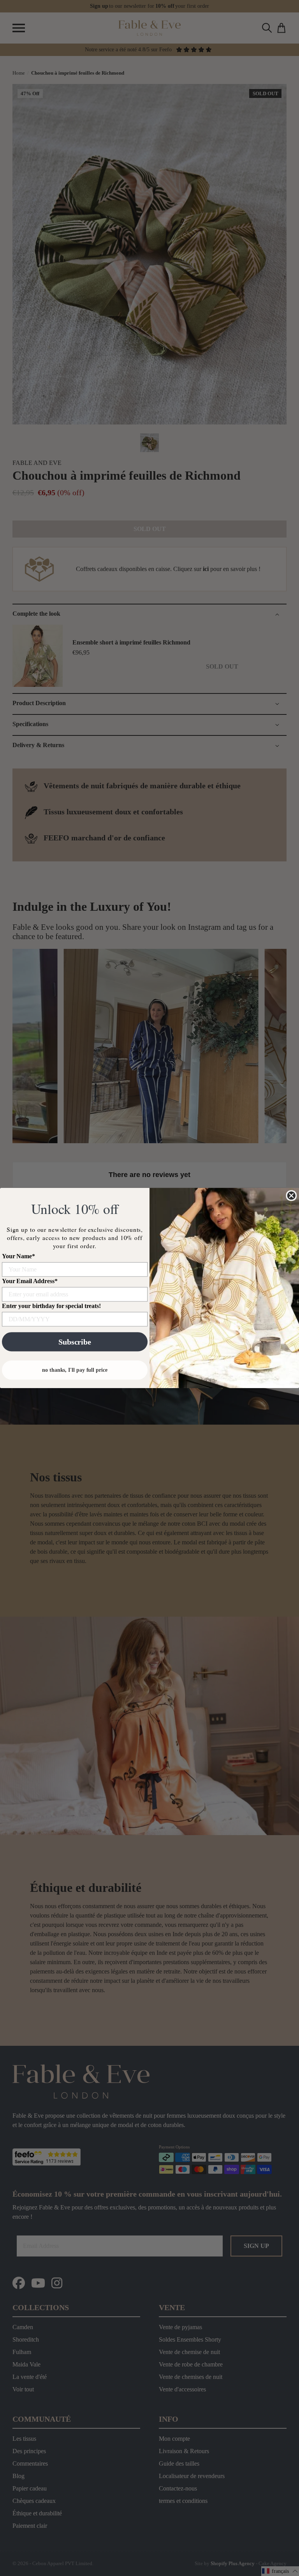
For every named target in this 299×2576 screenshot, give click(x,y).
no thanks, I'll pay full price (75, 1370)
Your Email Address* (30, 1281)
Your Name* (18, 1256)
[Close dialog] (291, 1196)
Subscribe (75, 1342)
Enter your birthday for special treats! (51, 1306)
